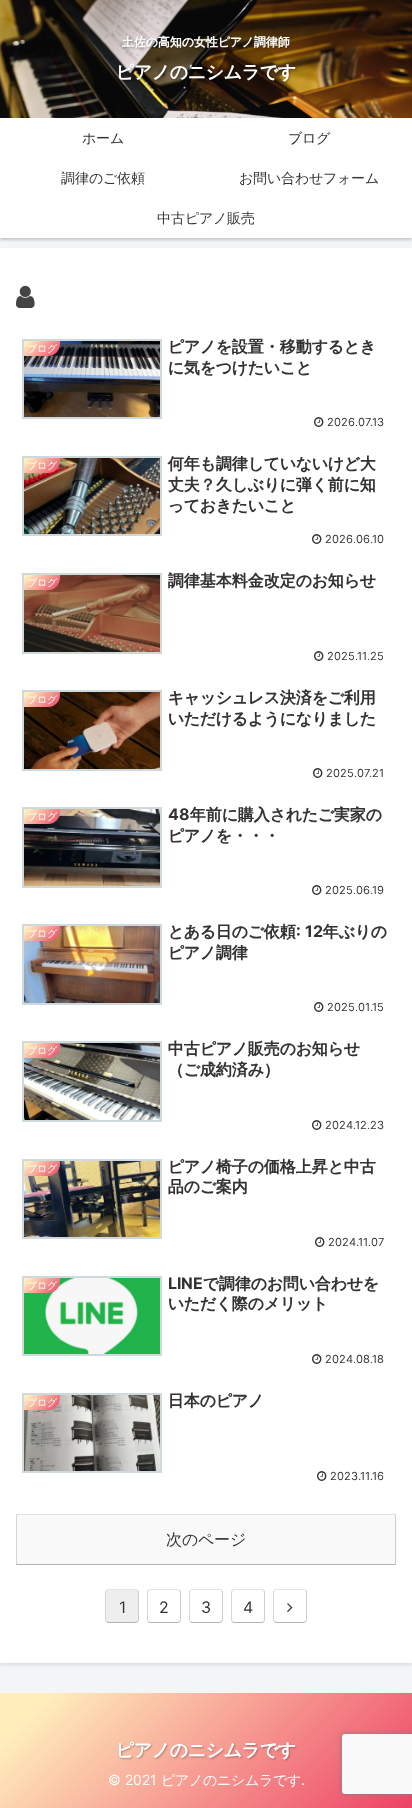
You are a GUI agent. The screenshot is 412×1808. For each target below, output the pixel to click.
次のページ (206, 1539)
